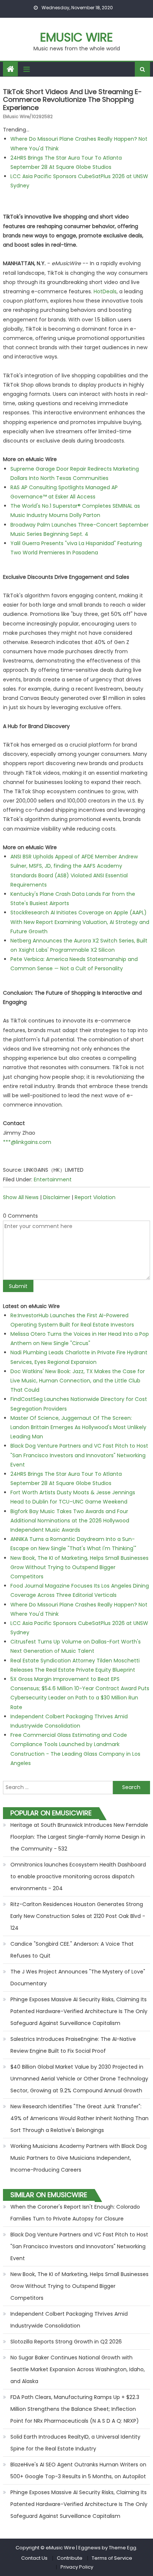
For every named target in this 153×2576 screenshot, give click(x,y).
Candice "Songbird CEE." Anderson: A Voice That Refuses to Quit (72, 1950)
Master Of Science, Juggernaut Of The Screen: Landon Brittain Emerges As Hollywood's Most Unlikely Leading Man (78, 1427)
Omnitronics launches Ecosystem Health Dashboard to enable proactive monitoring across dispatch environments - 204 (78, 1876)
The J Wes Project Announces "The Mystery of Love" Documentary (78, 1978)
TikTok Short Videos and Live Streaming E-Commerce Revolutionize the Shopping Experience (72, 100)
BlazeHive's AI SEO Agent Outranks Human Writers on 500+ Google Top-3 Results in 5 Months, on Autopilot (78, 2470)
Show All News (21, 1197)
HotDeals (105, 291)
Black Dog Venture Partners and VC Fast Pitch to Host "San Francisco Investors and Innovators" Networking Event (79, 1455)
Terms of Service (112, 2558)
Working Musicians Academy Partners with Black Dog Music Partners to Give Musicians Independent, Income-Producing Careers (79, 2158)
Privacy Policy (77, 2567)
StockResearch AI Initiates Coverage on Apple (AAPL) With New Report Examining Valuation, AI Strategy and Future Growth (80, 922)
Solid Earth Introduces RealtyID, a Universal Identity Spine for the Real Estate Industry (75, 2443)
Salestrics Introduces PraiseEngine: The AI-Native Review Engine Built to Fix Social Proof (73, 2045)
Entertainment (53, 1179)
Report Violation (95, 1197)
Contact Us (34, 2558)
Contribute (70, 2558)
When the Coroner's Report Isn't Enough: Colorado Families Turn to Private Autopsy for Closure (75, 2213)
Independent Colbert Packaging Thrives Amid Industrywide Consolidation (69, 2320)
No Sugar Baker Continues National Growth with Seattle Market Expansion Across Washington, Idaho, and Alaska (78, 2369)
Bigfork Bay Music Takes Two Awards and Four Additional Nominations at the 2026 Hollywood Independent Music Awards (70, 1521)
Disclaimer (57, 1197)
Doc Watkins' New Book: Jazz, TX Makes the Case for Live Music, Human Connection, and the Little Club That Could (78, 1381)
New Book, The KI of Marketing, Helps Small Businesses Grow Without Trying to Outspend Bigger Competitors (79, 1567)
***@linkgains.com (27, 1142)
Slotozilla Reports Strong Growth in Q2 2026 (66, 2342)
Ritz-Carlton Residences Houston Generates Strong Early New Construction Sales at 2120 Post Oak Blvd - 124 (78, 1916)
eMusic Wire (76, 37)
